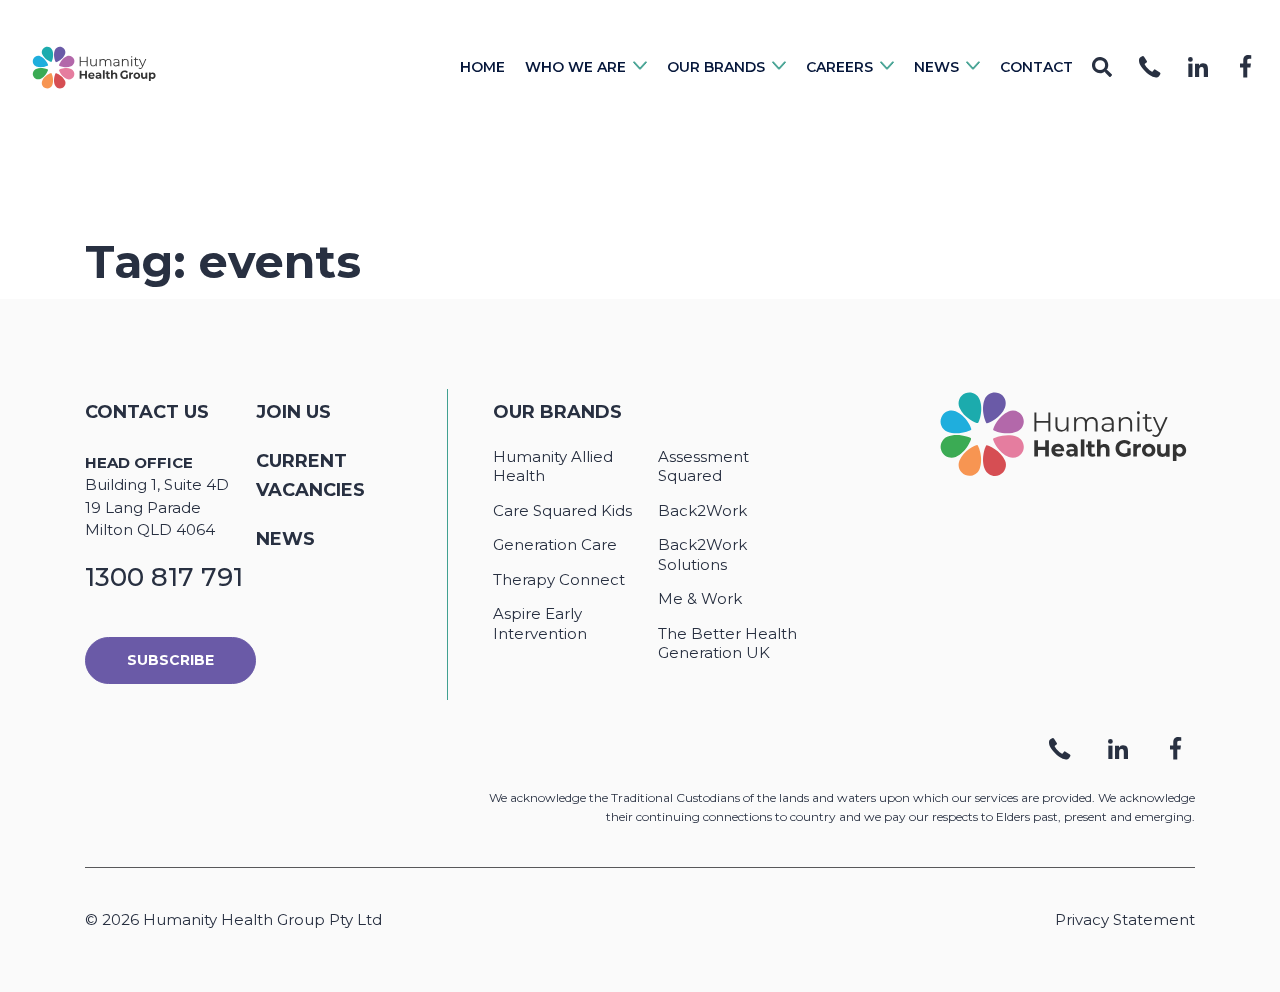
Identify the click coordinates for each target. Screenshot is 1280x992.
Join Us (293, 412)
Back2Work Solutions (702, 554)
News (285, 539)
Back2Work (702, 510)
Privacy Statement (1125, 919)
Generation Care (555, 544)
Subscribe (170, 660)
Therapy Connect (559, 579)
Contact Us (147, 412)
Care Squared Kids (562, 510)
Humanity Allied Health (553, 466)
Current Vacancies (310, 475)
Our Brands (557, 412)
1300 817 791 (164, 577)
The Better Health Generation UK (727, 643)
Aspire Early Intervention (540, 623)
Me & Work (700, 598)
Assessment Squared (703, 466)
